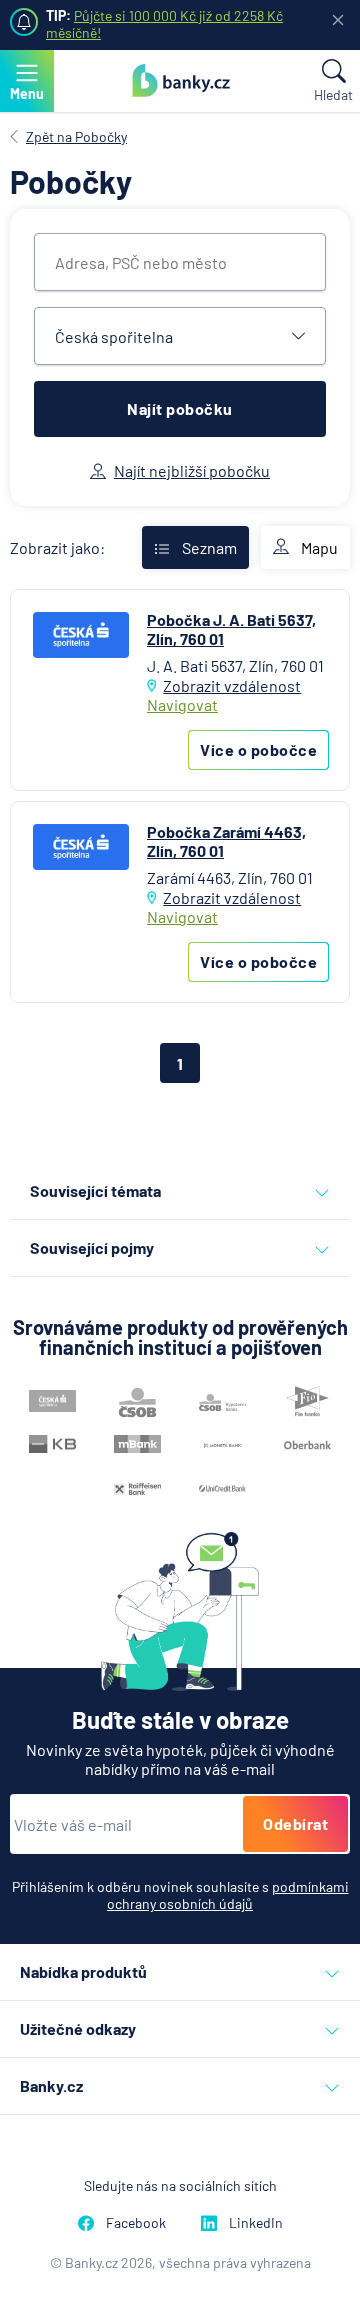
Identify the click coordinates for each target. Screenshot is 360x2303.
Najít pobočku (180, 408)
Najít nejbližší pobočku (192, 470)
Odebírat (295, 1823)
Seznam (209, 547)
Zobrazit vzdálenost (232, 685)
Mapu (319, 547)
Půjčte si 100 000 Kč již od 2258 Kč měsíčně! (164, 24)
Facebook (136, 2222)
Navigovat (182, 704)
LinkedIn (256, 2222)
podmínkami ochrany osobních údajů (228, 1895)
